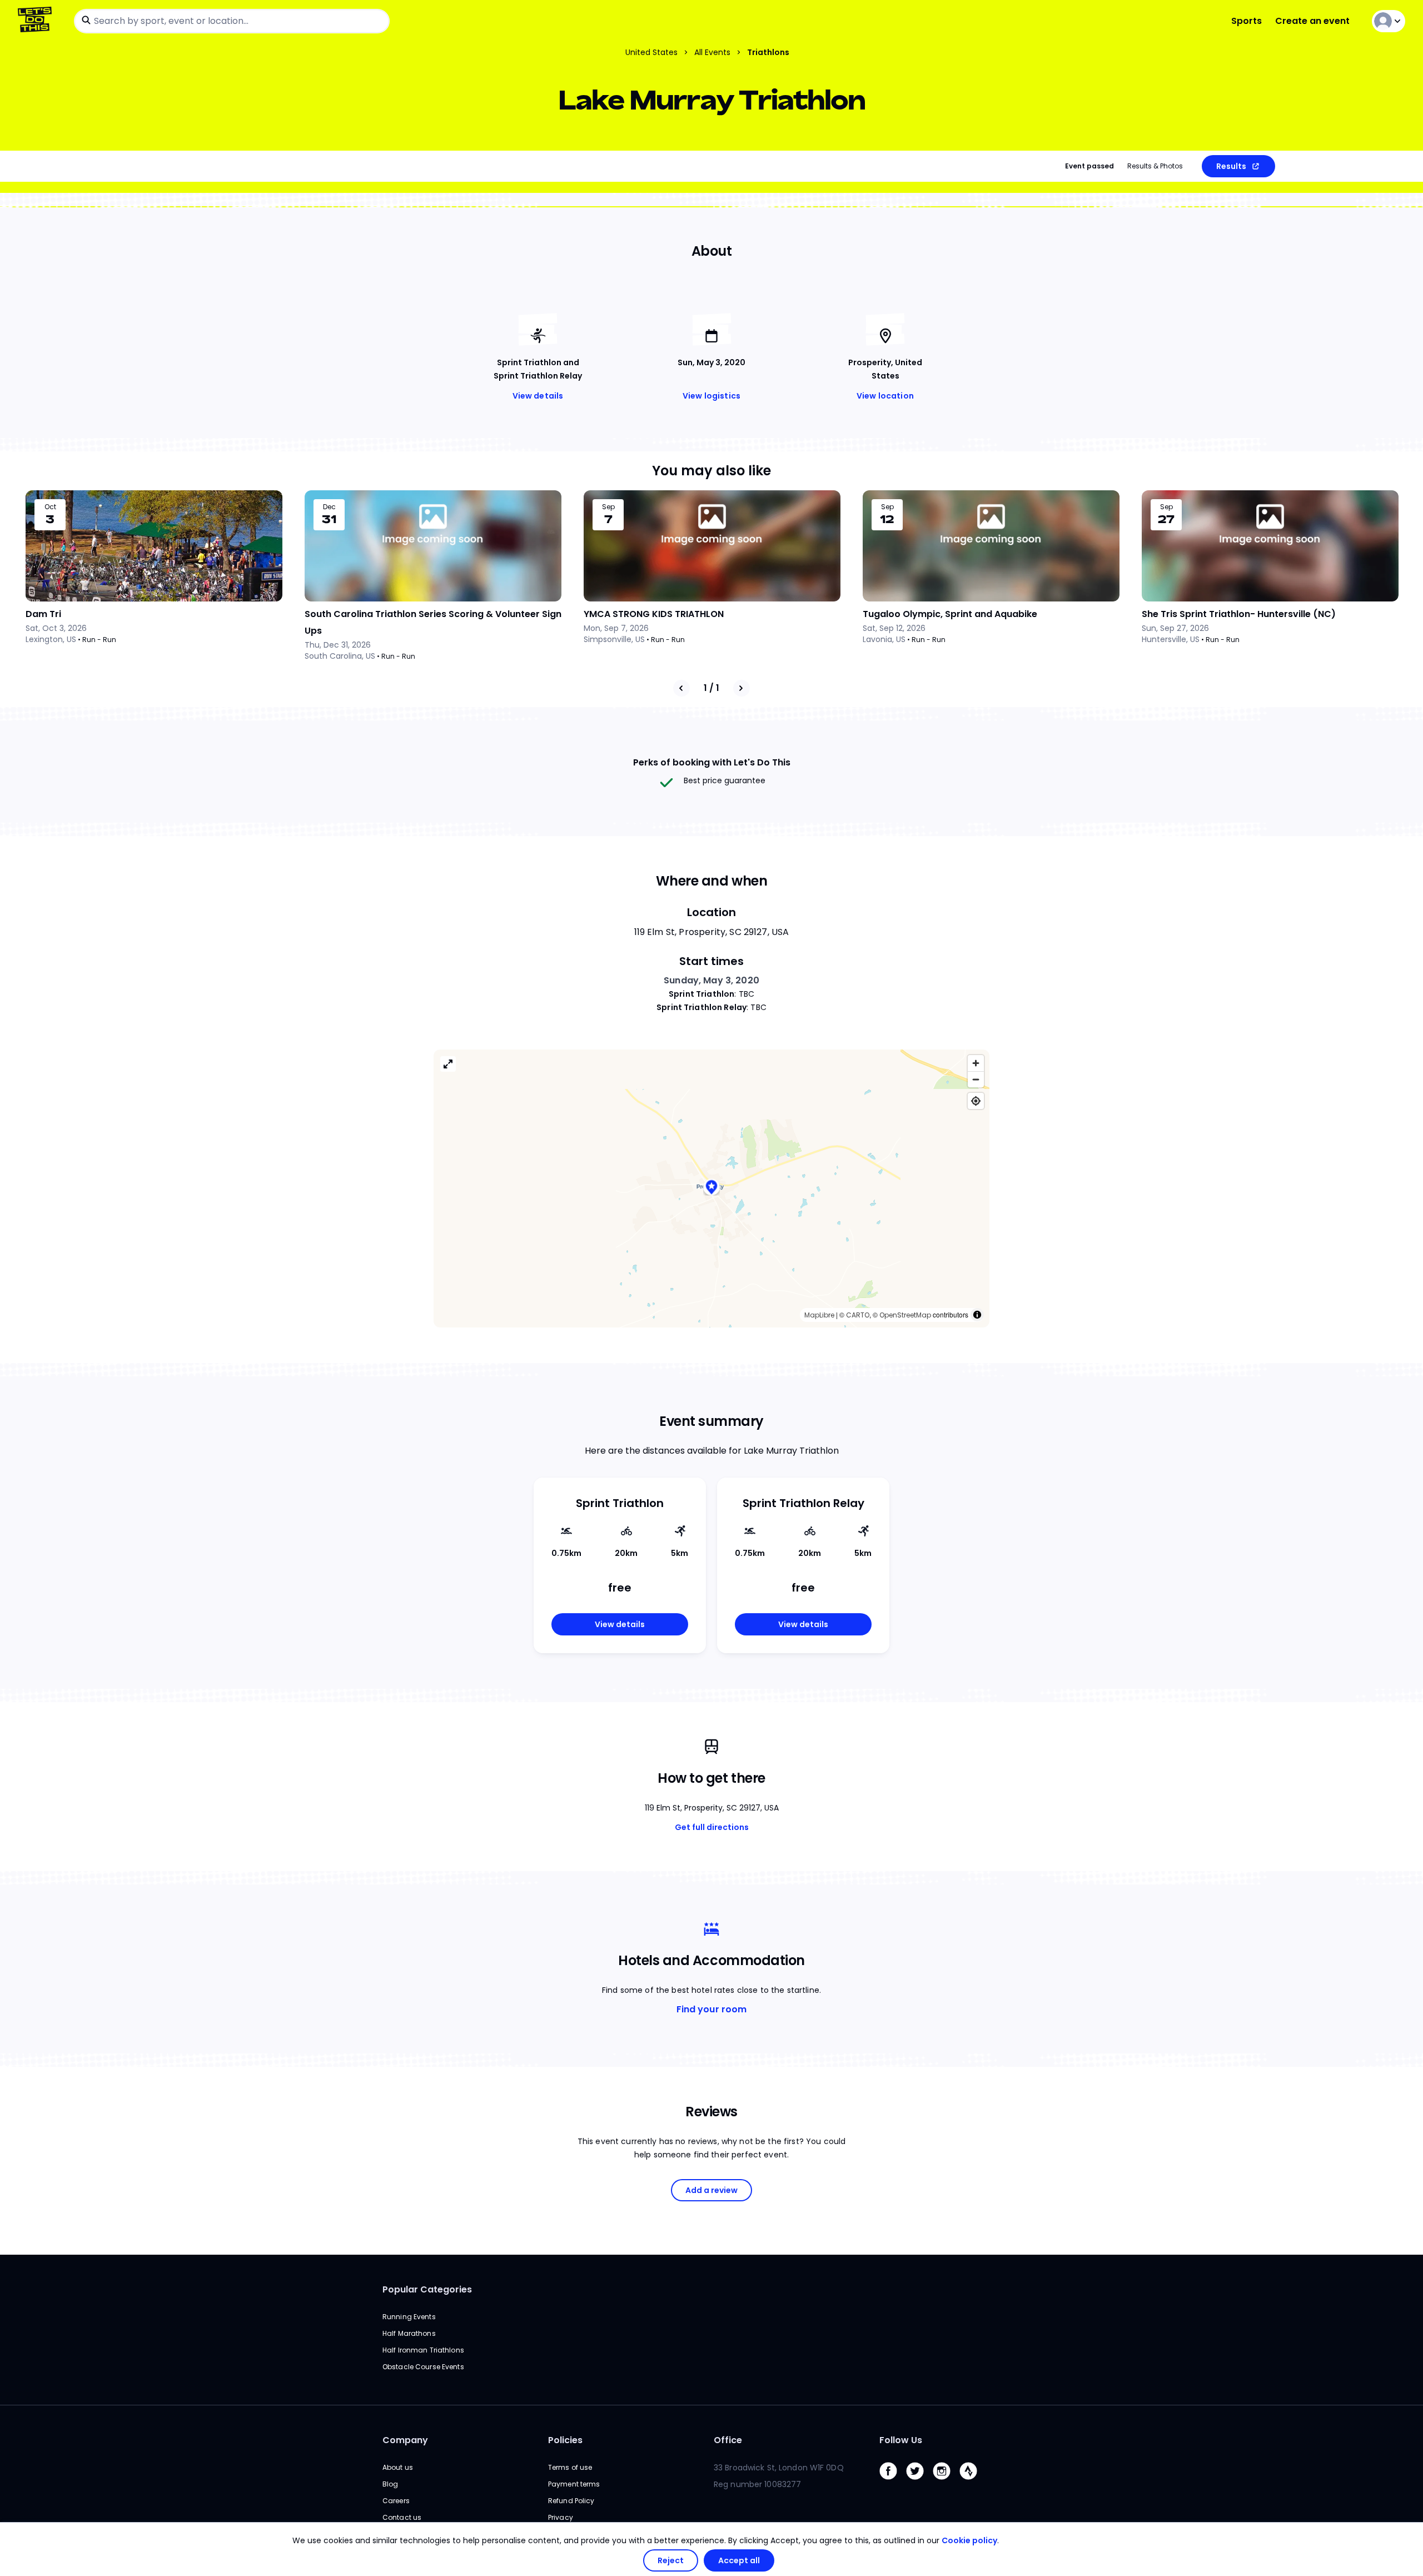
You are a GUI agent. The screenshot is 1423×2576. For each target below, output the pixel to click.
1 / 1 (711, 688)
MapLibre (819, 1315)
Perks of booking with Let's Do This (712, 762)
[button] (711, 1188)
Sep (608, 507)
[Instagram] (946, 2482)
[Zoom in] (976, 1063)
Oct (50, 507)
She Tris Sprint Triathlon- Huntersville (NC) (1239, 614)
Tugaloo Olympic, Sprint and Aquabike (950, 614)
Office (728, 2440)
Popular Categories (427, 2289)
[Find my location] (976, 1101)
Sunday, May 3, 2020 (711, 980)
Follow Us (901, 2440)
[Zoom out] (976, 1079)
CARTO (858, 1315)
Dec (329, 507)
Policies (565, 2440)
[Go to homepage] (37, 21)
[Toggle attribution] (977, 1315)
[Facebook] (893, 2482)
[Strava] (973, 2482)
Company (405, 2440)
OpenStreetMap (905, 1315)
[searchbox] (232, 21)
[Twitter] (919, 2482)
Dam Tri (43, 614)
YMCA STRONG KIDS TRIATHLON (654, 614)
